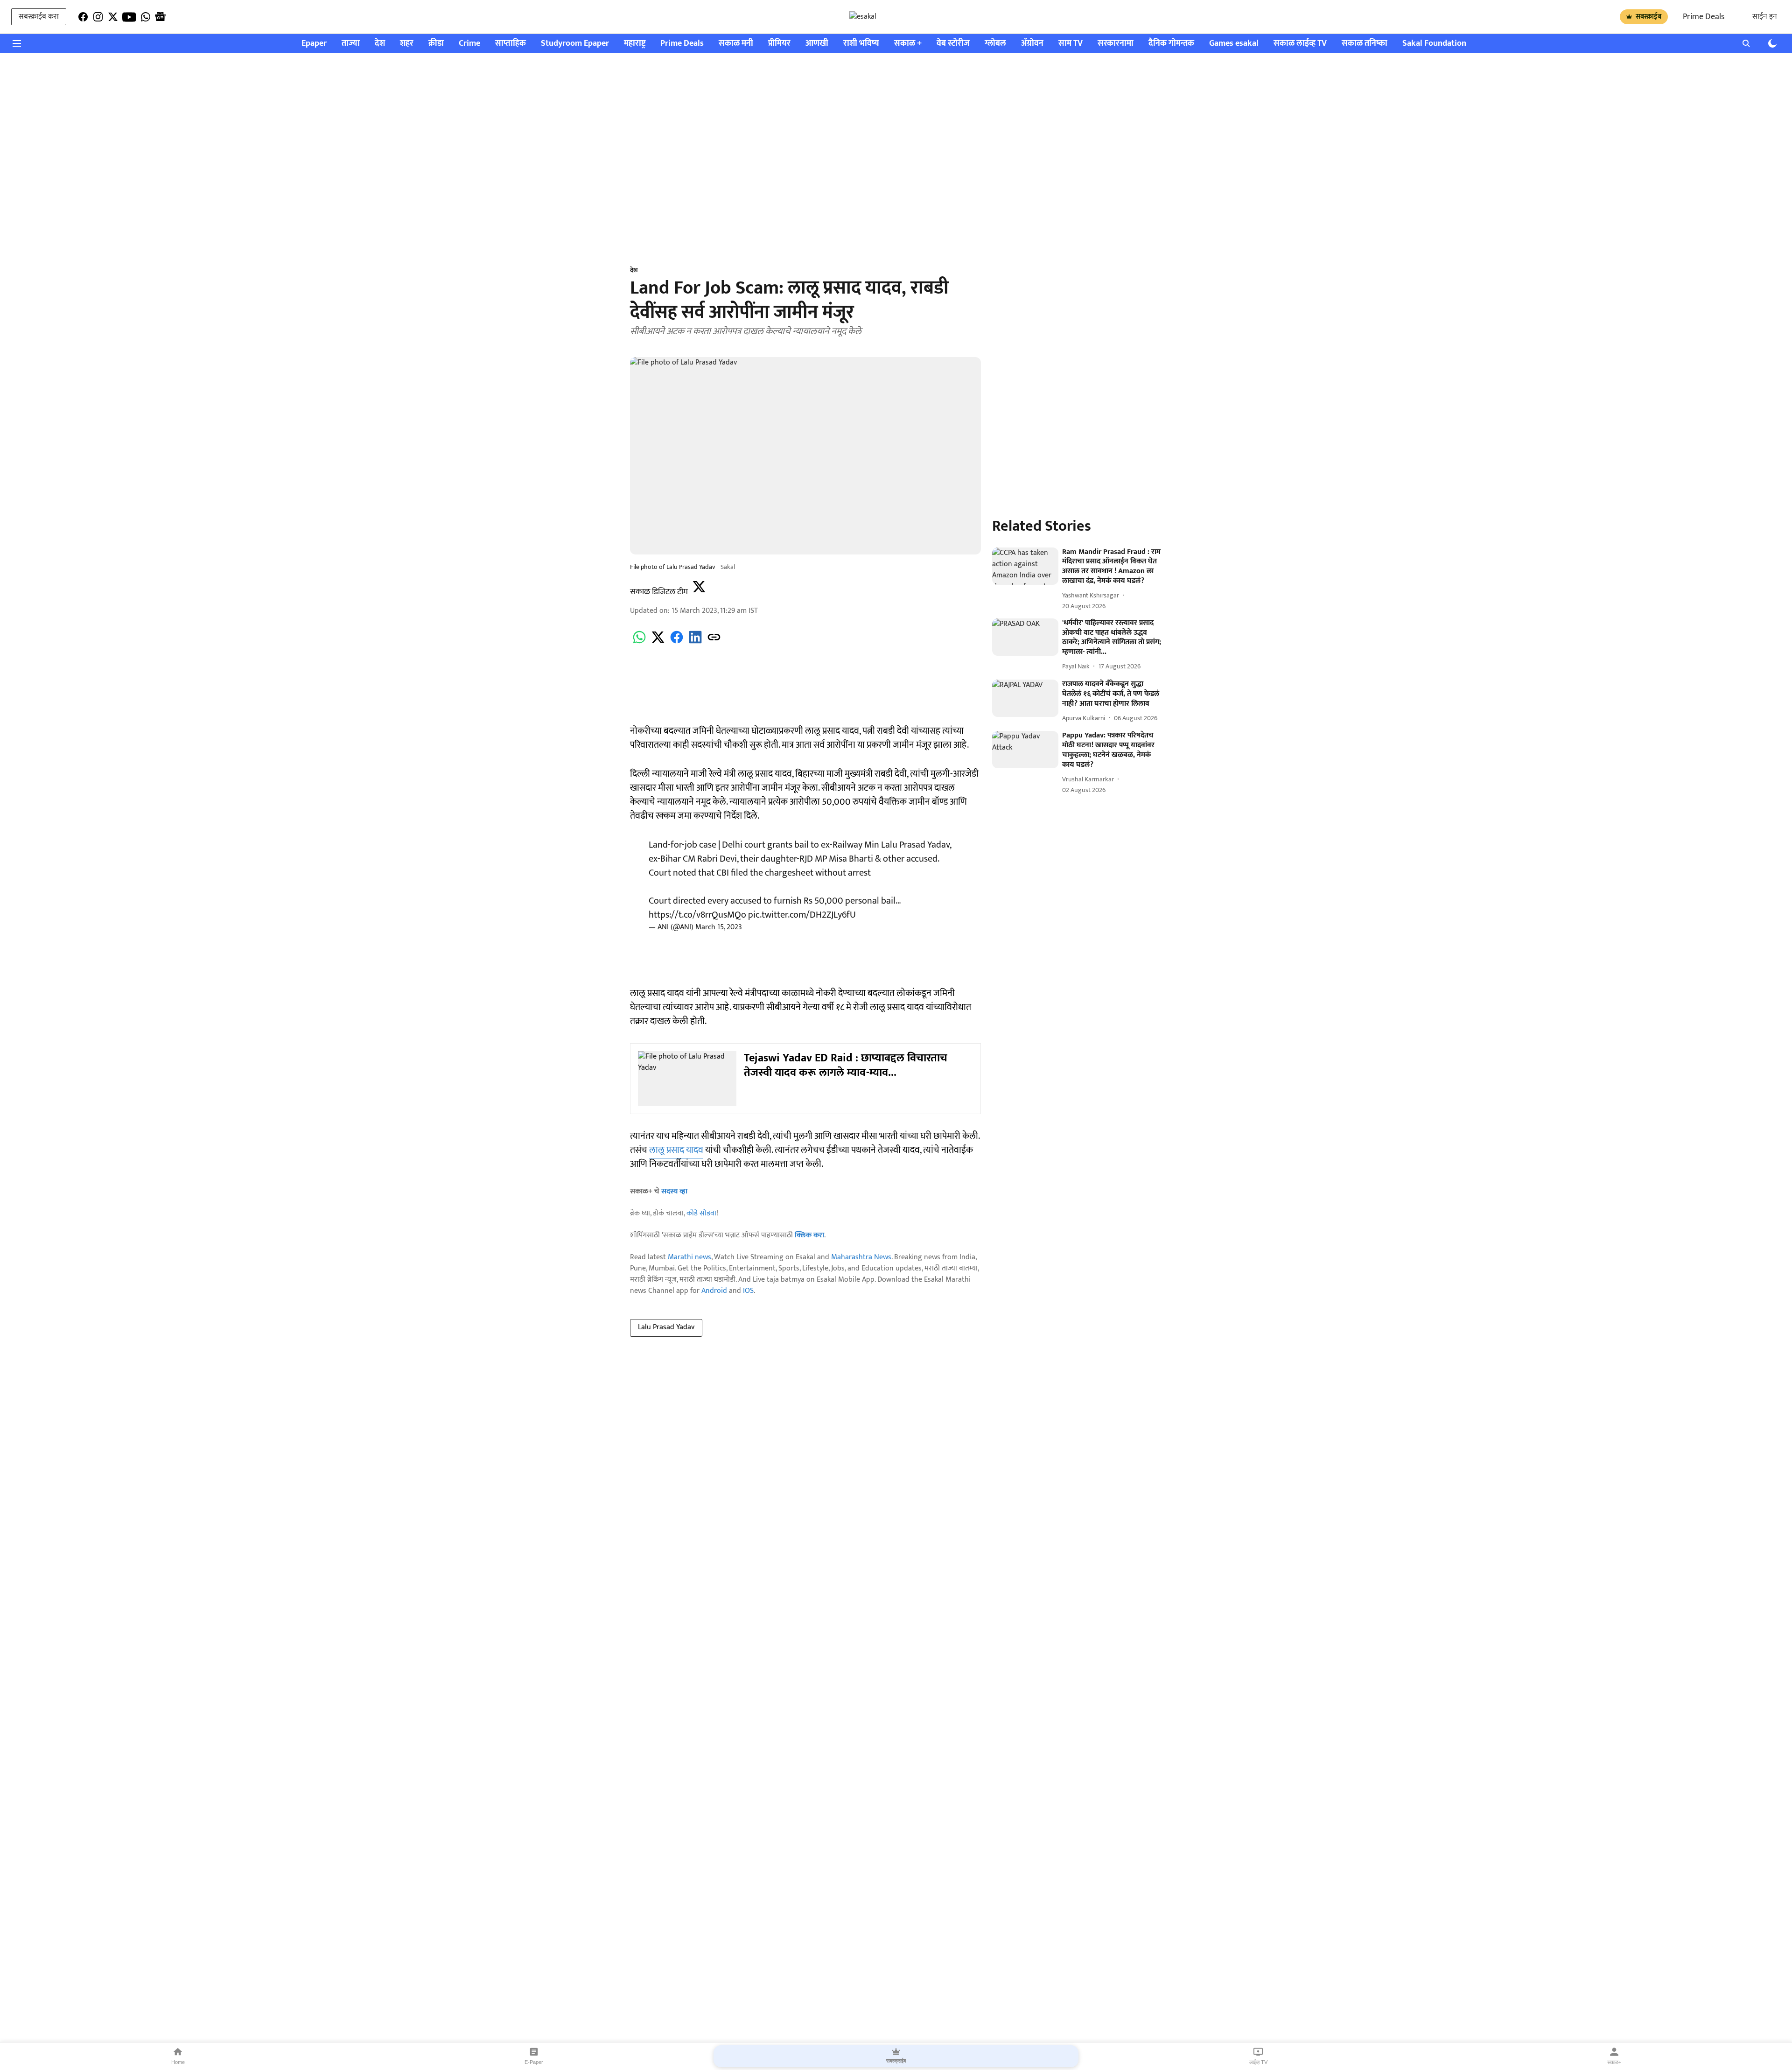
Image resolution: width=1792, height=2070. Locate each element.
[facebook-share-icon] (677, 642)
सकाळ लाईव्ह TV (1300, 44)
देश (380, 44)
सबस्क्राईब (1648, 17)
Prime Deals (1704, 17)
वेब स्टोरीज (953, 44)
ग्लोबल (995, 44)
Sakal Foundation (1434, 44)
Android (714, 1291)
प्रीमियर (779, 44)
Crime (469, 44)
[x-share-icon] (658, 642)
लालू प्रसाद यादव (676, 1150)
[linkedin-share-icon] (695, 642)
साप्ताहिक (511, 44)
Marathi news (689, 1257)
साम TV (1071, 44)
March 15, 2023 (719, 927)
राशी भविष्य (861, 44)
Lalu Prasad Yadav (666, 1327)
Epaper (314, 44)
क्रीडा (436, 44)
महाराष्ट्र (635, 44)
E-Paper (534, 2062)
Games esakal (1234, 44)
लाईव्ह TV (1258, 2062)
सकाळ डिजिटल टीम (659, 592)
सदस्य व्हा (674, 1191)
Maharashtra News (861, 1257)
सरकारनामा (1116, 44)
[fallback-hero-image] (1025, 566)
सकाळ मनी (736, 44)
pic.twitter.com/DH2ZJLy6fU (802, 915)
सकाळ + (908, 44)
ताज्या (351, 44)
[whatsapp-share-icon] (639, 642)
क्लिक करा (809, 1235)
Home (178, 2062)
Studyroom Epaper (575, 44)
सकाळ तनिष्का (1365, 44)
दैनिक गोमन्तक (1171, 44)
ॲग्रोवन (1032, 44)
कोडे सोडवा (702, 1213)
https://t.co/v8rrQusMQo (697, 915)
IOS (748, 1291)
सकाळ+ (1614, 2062)
